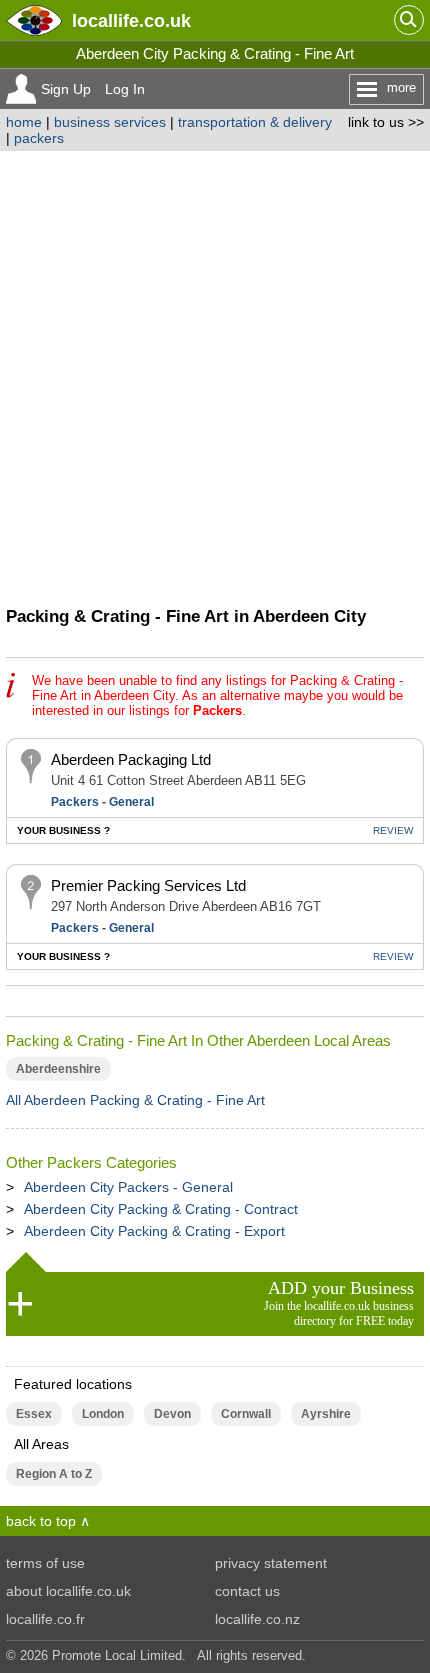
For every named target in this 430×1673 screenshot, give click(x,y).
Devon (172, 1414)
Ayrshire (326, 1414)
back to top (41, 1521)
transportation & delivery (255, 122)
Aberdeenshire (58, 1069)
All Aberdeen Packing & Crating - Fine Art (135, 1100)
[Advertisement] (215, 376)
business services (110, 122)
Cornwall (246, 1414)
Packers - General (102, 802)
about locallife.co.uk (68, 1591)
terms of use (45, 1563)
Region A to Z (54, 1474)
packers (39, 138)
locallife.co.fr (45, 1619)
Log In (125, 89)
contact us (247, 1591)
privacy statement (271, 1563)
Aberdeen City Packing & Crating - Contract (161, 1209)
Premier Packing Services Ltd (148, 885)
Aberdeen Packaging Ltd (131, 759)
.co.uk (131, 20)
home (24, 122)
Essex (34, 1414)
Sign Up (66, 89)
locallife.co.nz (257, 1619)
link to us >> (386, 122)
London (103, 1414)
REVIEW (393, 830)
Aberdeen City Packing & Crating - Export (154, 1231)
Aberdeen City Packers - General (128, 1187)
